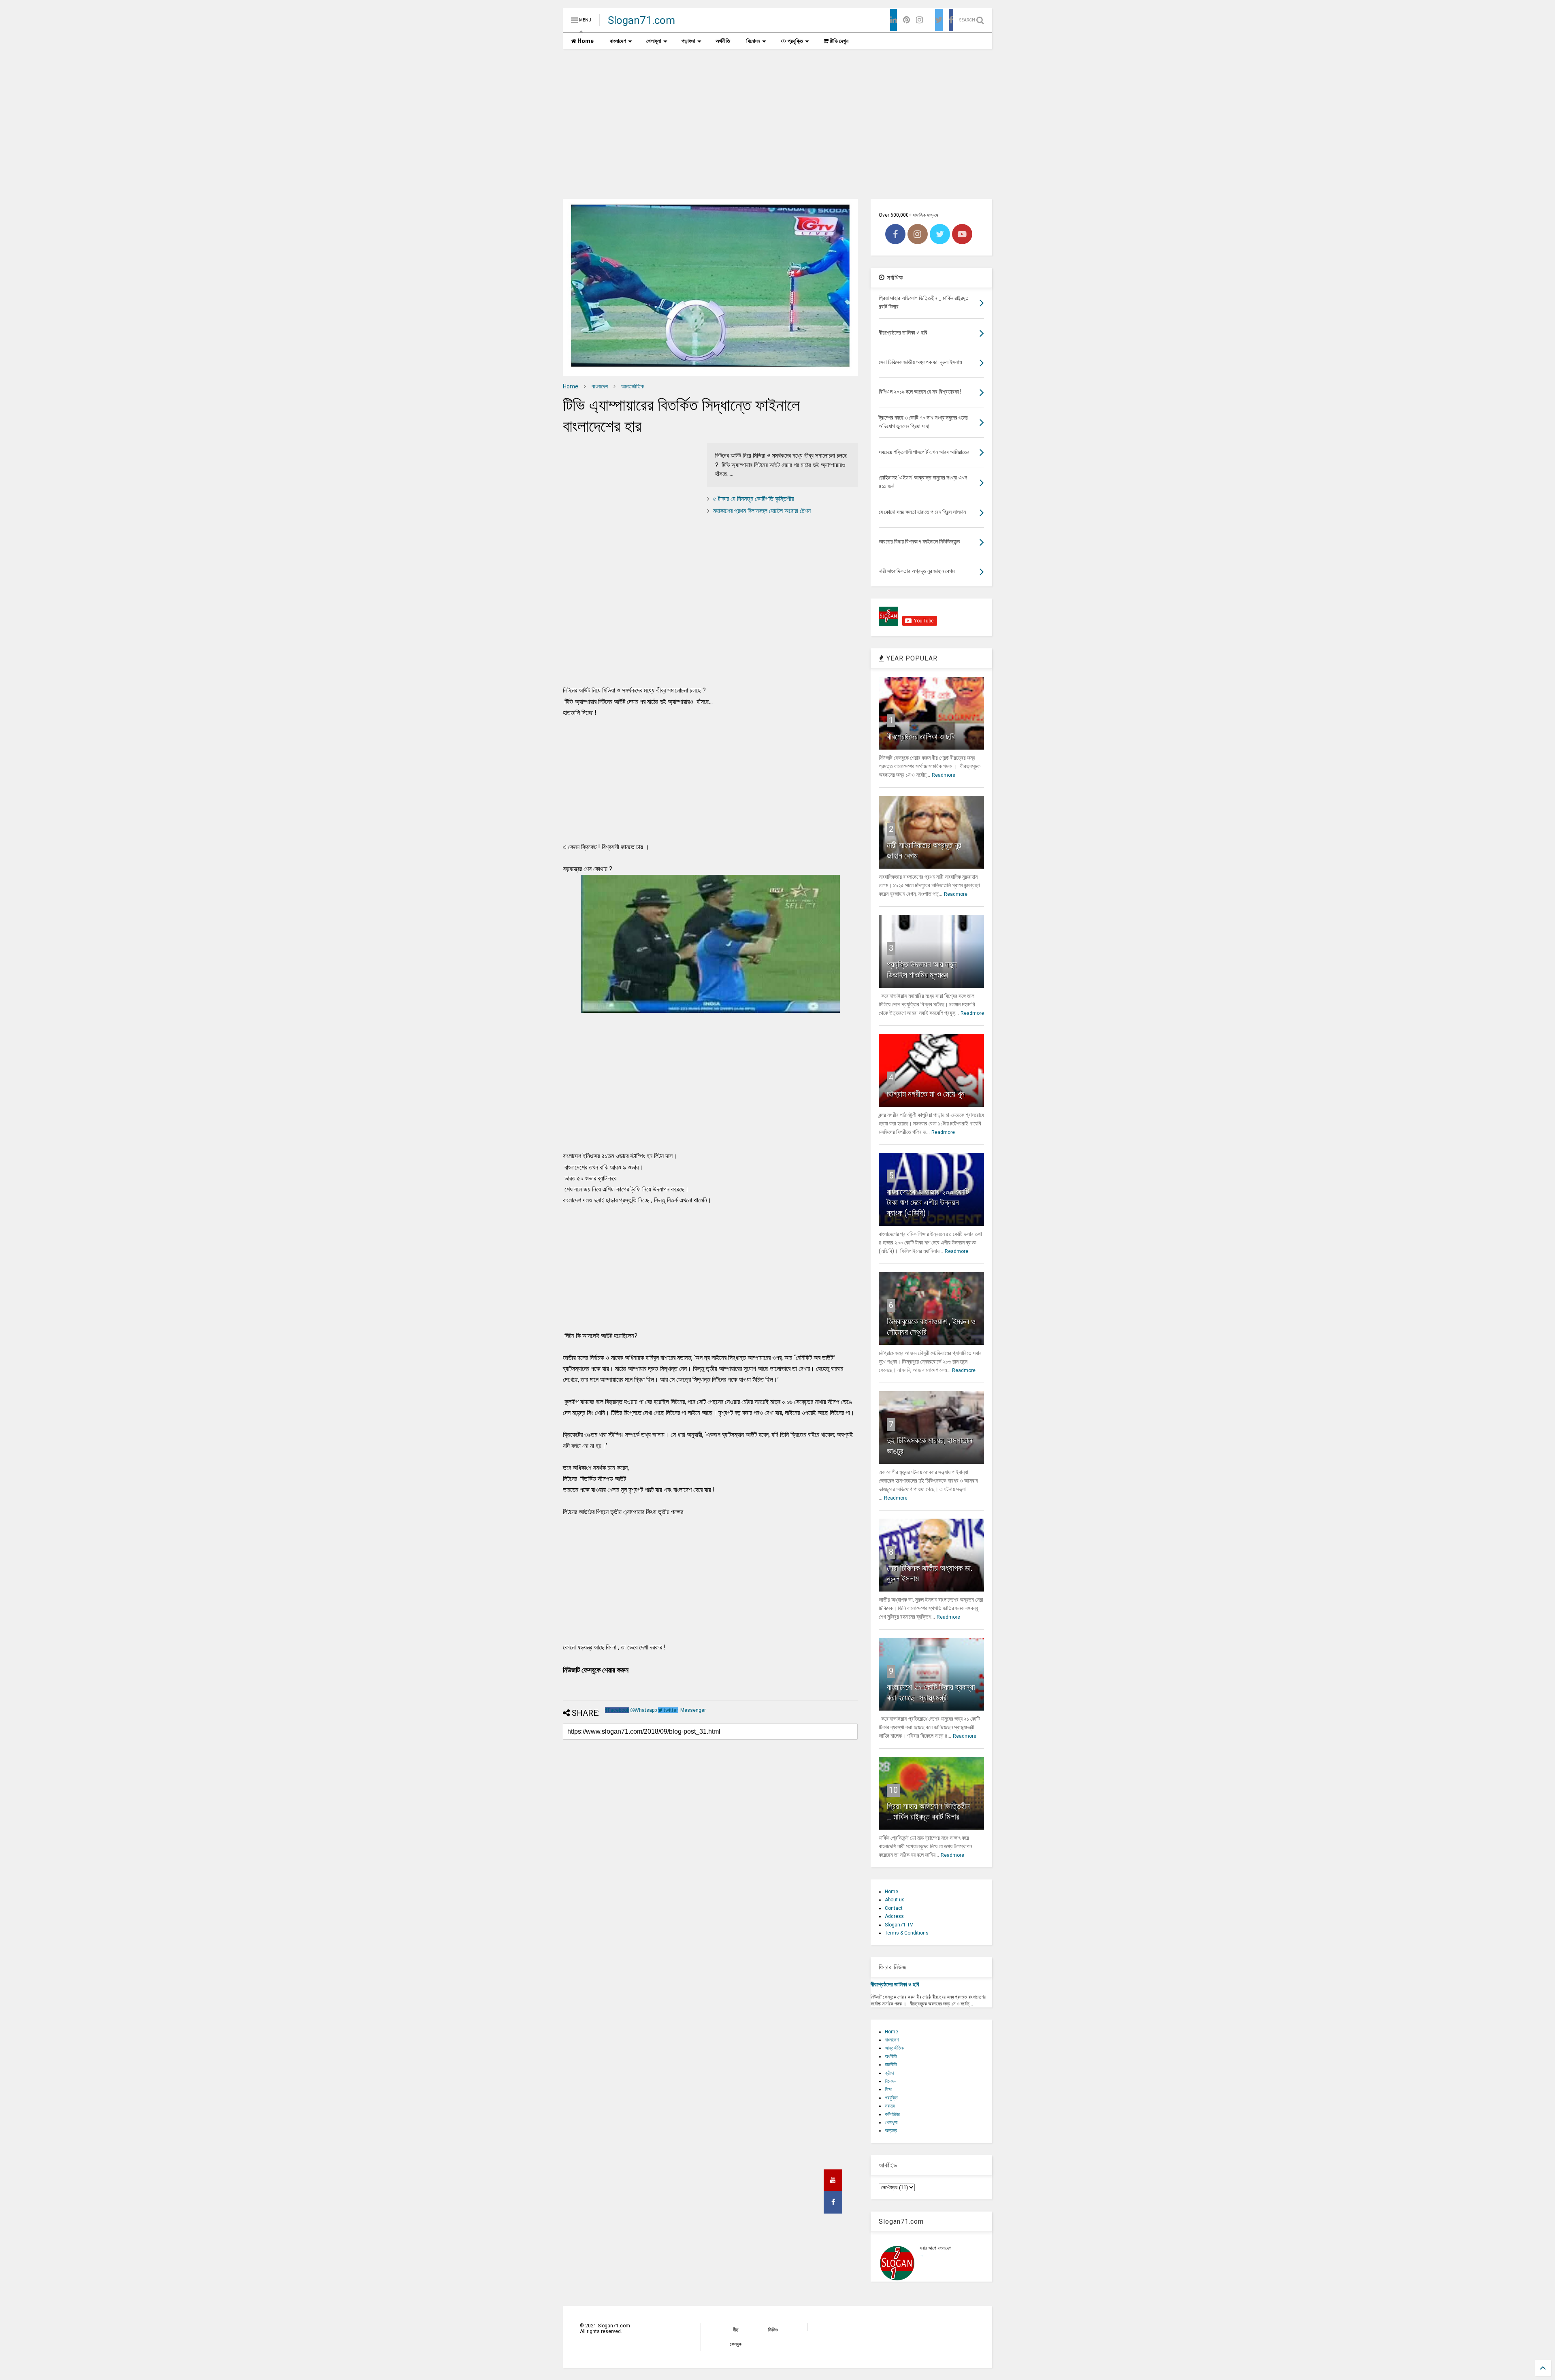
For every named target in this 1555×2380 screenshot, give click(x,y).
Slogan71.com (641, 20)
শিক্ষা (888, 2089)
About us (895, 1900)
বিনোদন (753, 41)
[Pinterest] (906, 20)
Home (585, 41)
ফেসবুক (736, 2344)
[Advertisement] (777, 118)
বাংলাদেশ (618, 41)
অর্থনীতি (723, 41)
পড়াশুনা (688, 41)
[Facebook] (951, 20)
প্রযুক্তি (795, 41)
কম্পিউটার (892, 2114)
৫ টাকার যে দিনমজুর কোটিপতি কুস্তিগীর (753, 499)
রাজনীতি (891, 2065)
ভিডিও (773, 2330)
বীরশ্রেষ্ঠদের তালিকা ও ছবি (921, 737)
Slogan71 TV (899, 1925)
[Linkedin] (894, 20)
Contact (894, 1908)
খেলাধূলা (654, 41)
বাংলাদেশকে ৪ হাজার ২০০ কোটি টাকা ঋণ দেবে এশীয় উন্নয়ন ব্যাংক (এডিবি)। (928, 1202)
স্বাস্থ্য (890, 2106)
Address (894, 1916)
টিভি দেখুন (838, 41)
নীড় (736, 2330)
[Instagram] (919, 20)
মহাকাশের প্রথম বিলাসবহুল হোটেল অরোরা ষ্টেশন (762, 511)
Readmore (944, 775)
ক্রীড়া (889, 2073)
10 (893, 1790)
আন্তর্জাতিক (633, 386)
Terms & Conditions (907, 1933)
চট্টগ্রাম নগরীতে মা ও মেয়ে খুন (926, 1094)
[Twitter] (939, 20)
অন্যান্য (891, 2131)
